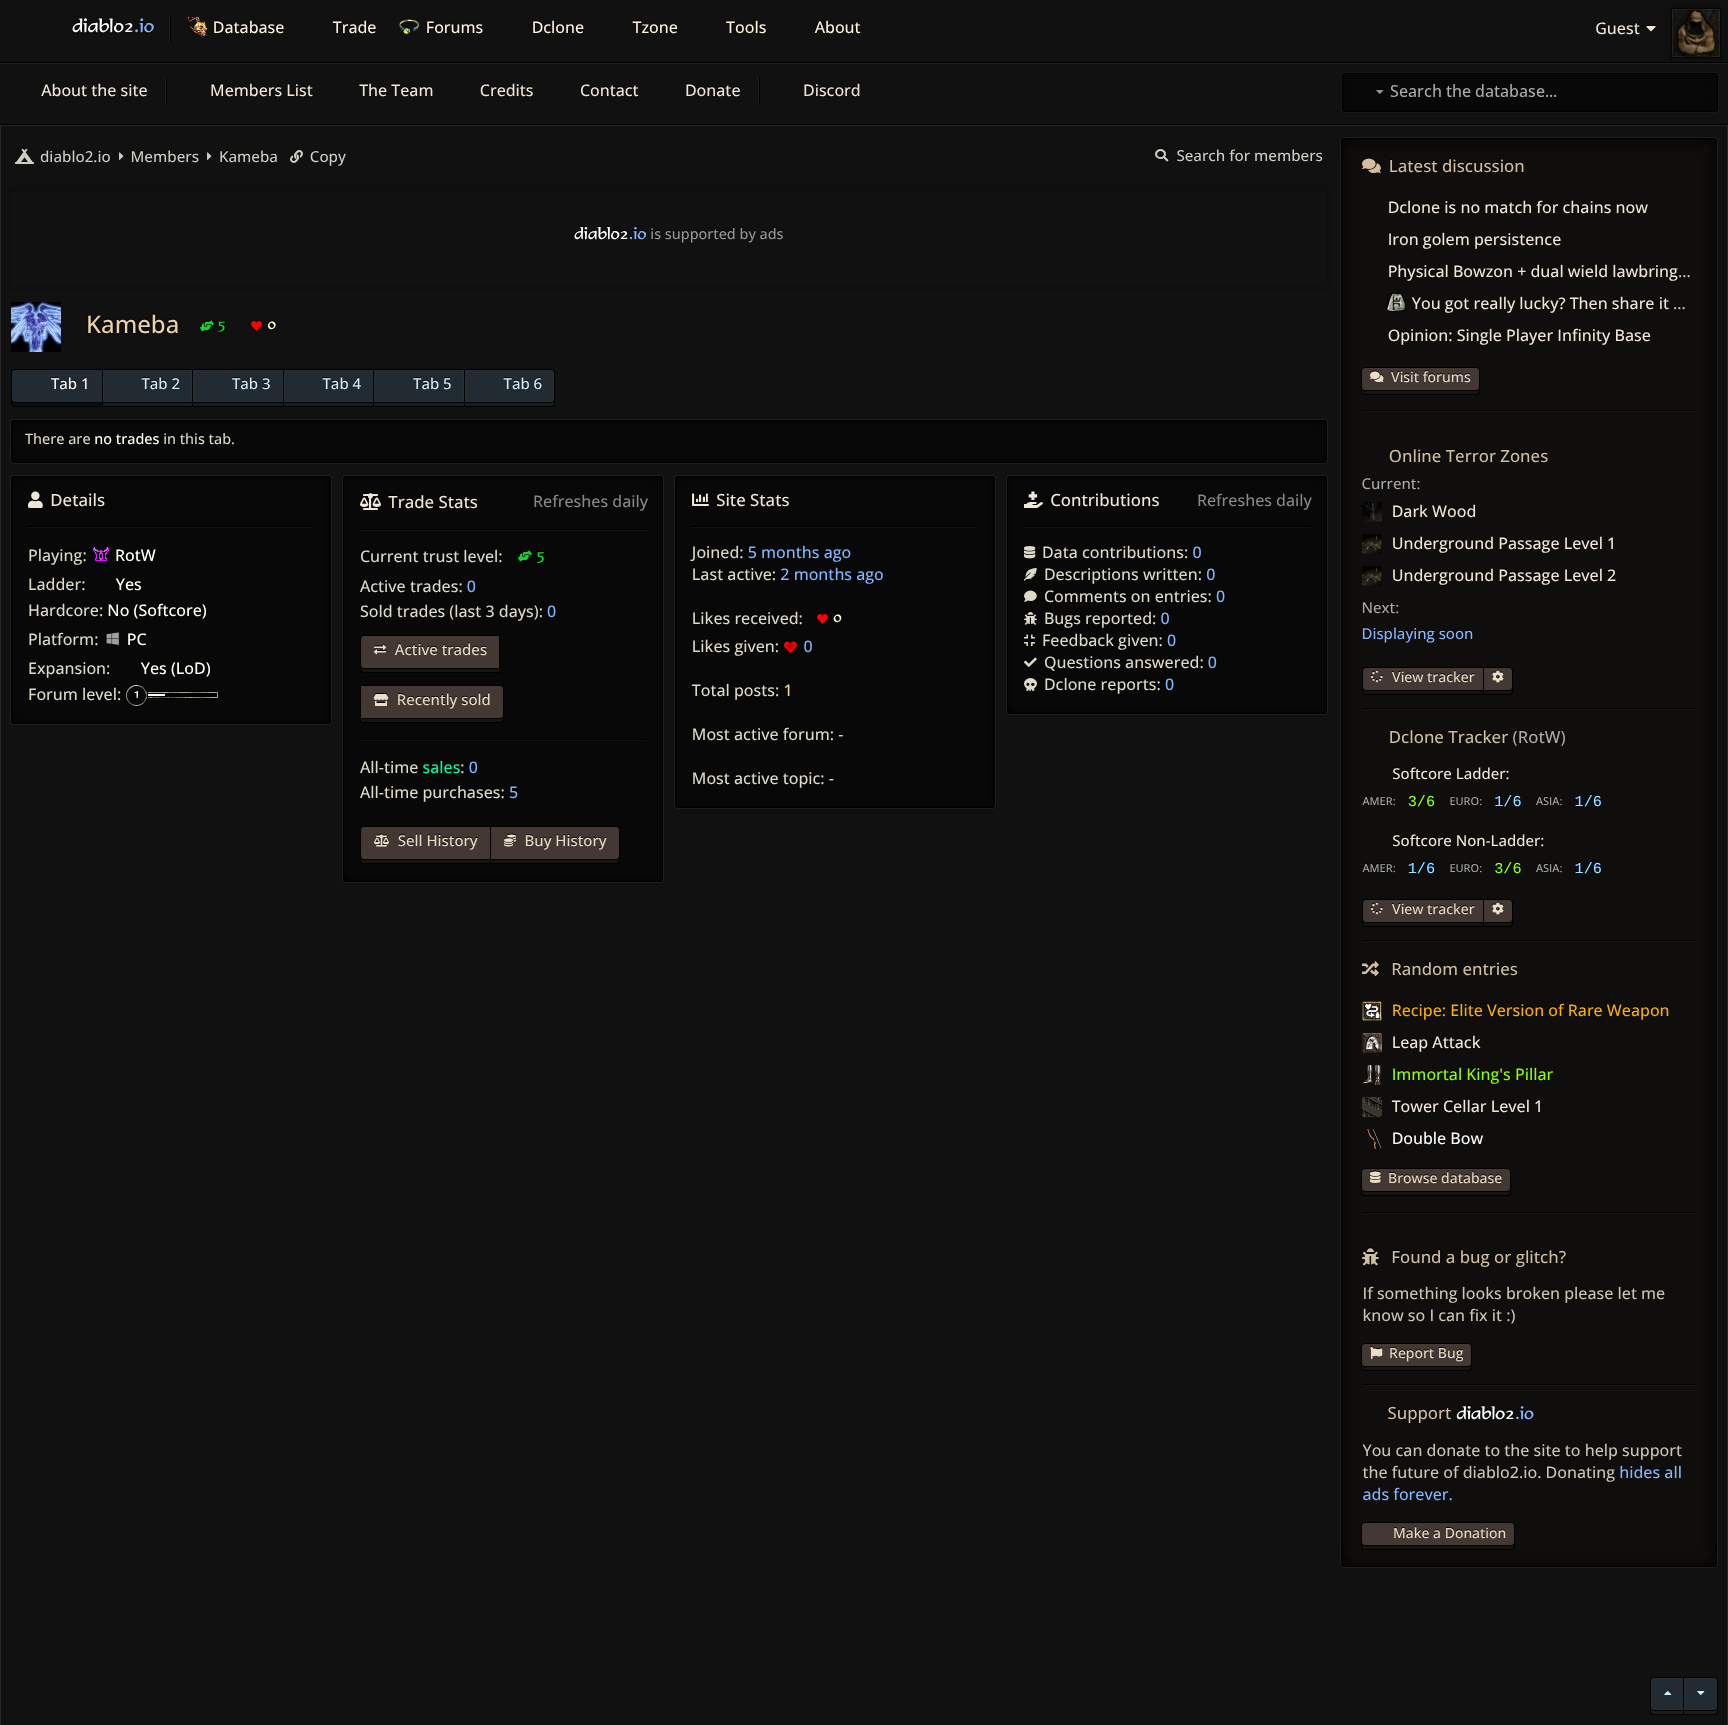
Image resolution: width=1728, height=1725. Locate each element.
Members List (259, 90)
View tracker (1431, 677)
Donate (711, 90)
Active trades (439, 650)
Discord (830, 90)
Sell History (436, 841)
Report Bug (1426, 1353)
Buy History (564, 841)
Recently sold (442, 700)
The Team (394, 90)
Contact (607, 90)
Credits (505, 90)
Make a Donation (1449, 1533)
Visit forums (1431, 377)
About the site (92, 90)
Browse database (1445, 1178)
